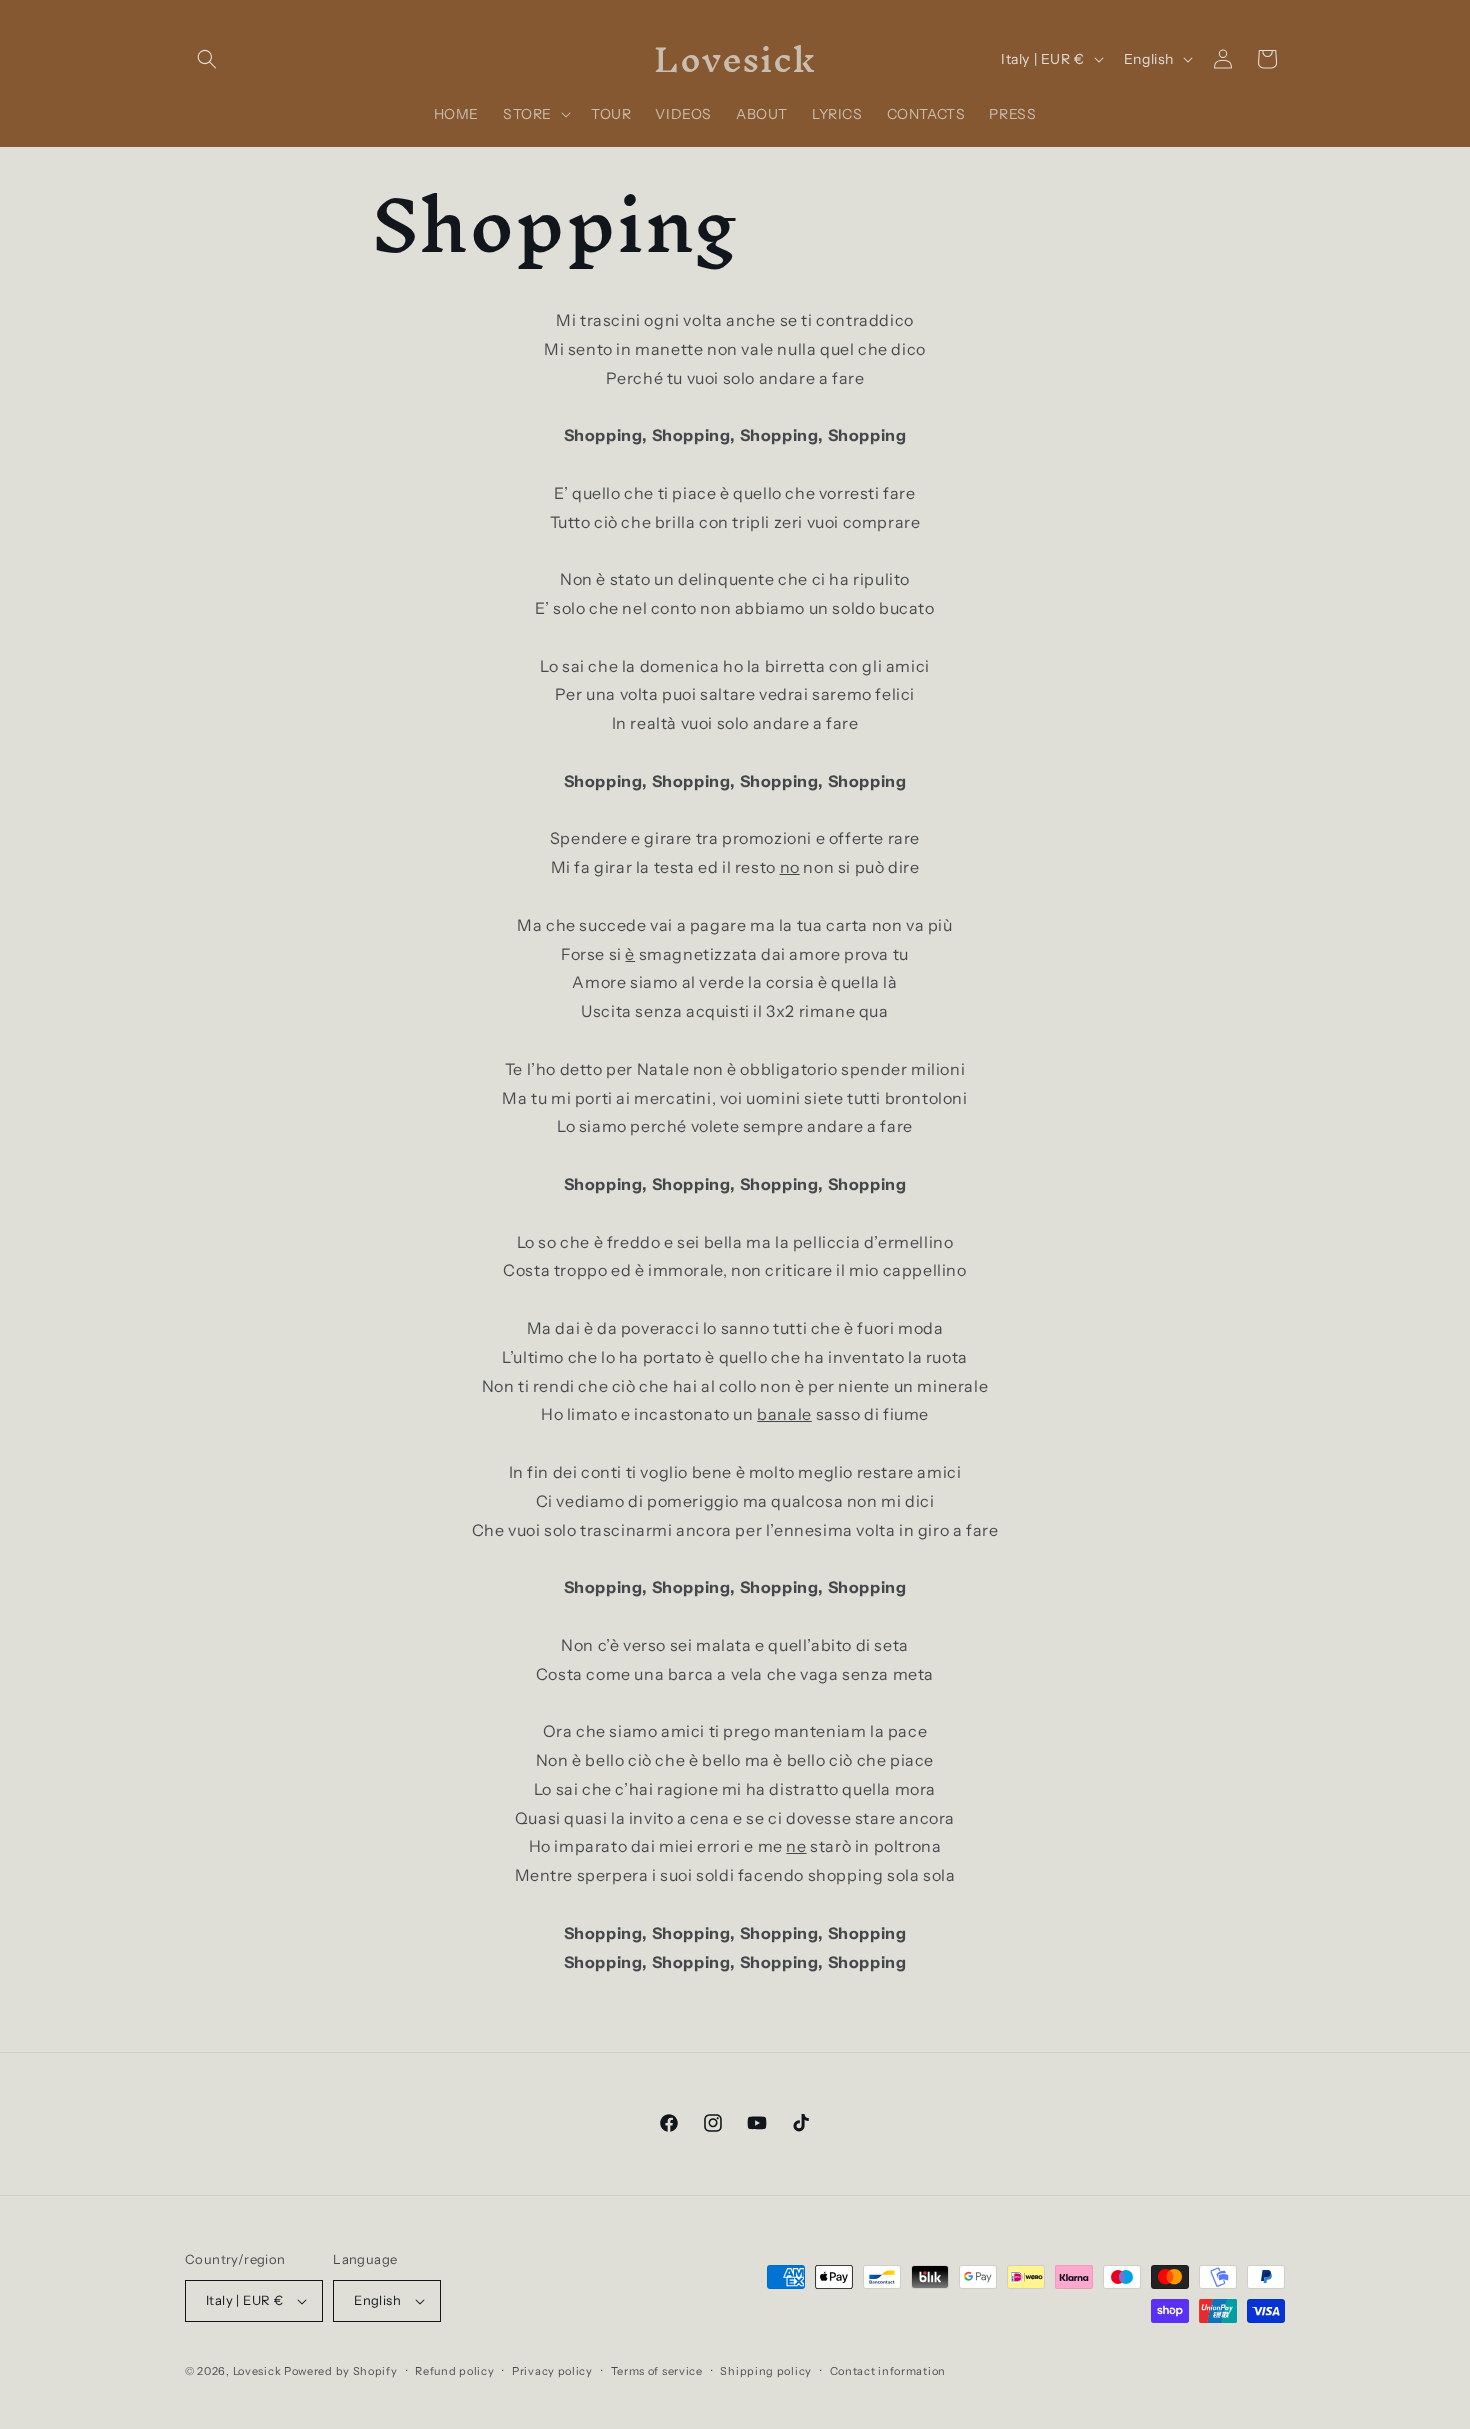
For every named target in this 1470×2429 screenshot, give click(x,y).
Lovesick (257, 2371)
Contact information (888, 2371)
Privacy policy (552, 2371)
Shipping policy (766, 2371)
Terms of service (657, 2371)
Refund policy (454, 2371)
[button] (207, 59)
